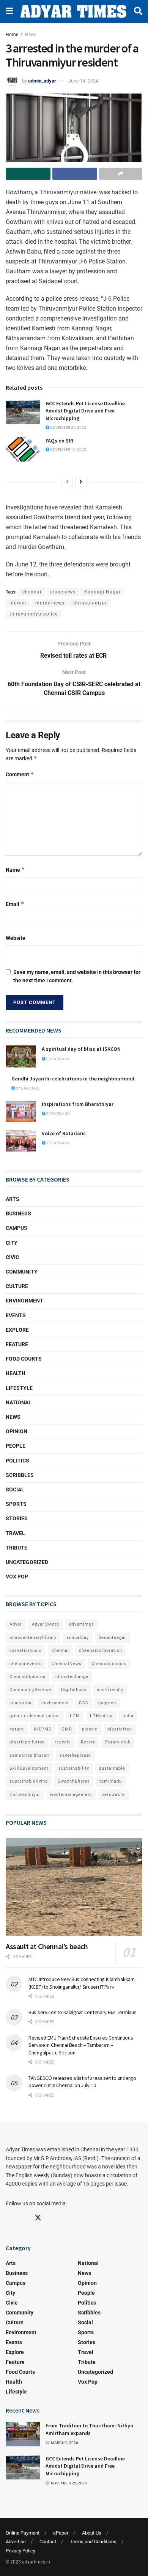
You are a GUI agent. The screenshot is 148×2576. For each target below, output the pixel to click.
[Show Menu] (9, 11)
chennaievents (26, 1664)
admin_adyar (42, 81)
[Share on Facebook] (75, 174)
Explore (17, 1330)
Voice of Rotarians (64, 1133)
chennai (32, 592)
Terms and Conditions (93, 2542)
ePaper (61, 2533)
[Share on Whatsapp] (28, 174)
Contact (48, 2542)
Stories (17, 1518)
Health (16, 1373)
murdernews (50, 603)
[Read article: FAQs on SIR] (23, 449)
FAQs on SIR (59, 441)
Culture (17, 1286)
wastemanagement (71, 1795)
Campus (17, 1228)
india (128, 1716)
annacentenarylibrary (33, 1638)
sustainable (112, 1768)
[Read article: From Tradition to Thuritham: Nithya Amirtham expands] (23, 2434)
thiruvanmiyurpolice (34, 614)
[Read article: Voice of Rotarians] (21, 1141)
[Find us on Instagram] (24, 2218)
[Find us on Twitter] (38, 2218)
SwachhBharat (74, 1781)
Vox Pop (17, 1577)
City (12, 1243)
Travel (15, 1533)
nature (17, 1729)
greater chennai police (35, 1716)
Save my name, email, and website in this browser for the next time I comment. (77, 976)
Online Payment (23, 2533)
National (19, 1402)
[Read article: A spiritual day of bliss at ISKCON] (21, 1056)
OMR (67, 1729)
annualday (78, 1638)
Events (16, 1315)
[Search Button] (138, 11)
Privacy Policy (20, 2551)
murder (18, 603)
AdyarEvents (46, 1624)
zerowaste (113, 1795)
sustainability (74, 1768)
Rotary (88, 1742)
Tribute (17, 1548)
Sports (16, 1504)
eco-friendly (110, 1690)
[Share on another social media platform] (121, 174)
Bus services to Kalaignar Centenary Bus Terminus (83, 2012)
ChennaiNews (67, 1664)
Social (15, 1489)
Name (15, 870)
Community (22, 1272)
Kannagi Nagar (102, 592)
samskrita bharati (30, 1755)
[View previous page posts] (67, 482)
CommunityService (30, 1690)
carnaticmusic (26, 1650)
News (31, 35)
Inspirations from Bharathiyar (78, 1104)
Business (18, 1213)
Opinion (17, 1431)
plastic (90, 1729)
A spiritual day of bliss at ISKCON (81, 1049)
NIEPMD (43, 1729)
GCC (84, 1703)
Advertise (16, 2542)
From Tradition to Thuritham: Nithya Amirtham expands (89, 2429)
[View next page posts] (81, 482)
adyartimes (82, 1624)
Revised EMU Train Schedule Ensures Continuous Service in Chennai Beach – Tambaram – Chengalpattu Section (81, 2045)
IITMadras (101, 1716)
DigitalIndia (74, 1690)
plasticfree (120, 1729)
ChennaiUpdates (28, 1677)
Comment (20, 774)
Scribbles (20, 1475)
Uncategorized (27, 1562)
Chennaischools (109, 1664)
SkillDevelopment (29, 1768)
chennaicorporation (101, 1650)
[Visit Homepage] (73, 11)
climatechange (72, 1677)
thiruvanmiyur (90, 603)
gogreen (107, 1703)
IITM (75, 1716)
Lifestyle (19, 1388)
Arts (13, 1199)
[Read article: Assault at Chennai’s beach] (74, 1887)
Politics (17, 1461)
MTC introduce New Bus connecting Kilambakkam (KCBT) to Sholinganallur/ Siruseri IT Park (82, 1983)
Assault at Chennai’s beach (47, 1946)
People (16, 1446)
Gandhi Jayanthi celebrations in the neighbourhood (73, 1079)
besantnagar (113, 1638)
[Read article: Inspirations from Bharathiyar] (21, 1111)
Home (12, 35)
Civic (12, 1257)
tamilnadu (111, 1781)
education (20, 1703)
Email (15, 904)
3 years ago (27, 1088)
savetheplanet (75, 1755)
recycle (63, 1742)
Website (16, 938)
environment (55, 1703)
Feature (17, 1344)
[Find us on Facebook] (9, 2218)
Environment (24, 1301)
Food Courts (24, 1359)
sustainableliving (29, 1781)
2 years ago (58, 1059)
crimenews (63, 592)
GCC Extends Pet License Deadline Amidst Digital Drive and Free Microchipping (85, 411)
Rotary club (118, 1742)
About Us (92, 2533)
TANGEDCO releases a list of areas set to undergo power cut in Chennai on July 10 (82, 2082)
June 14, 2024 (83, 81)
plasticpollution (27, 1742)
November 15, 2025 (68, 450)
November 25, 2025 (68, 427)
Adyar (16, 1624)
